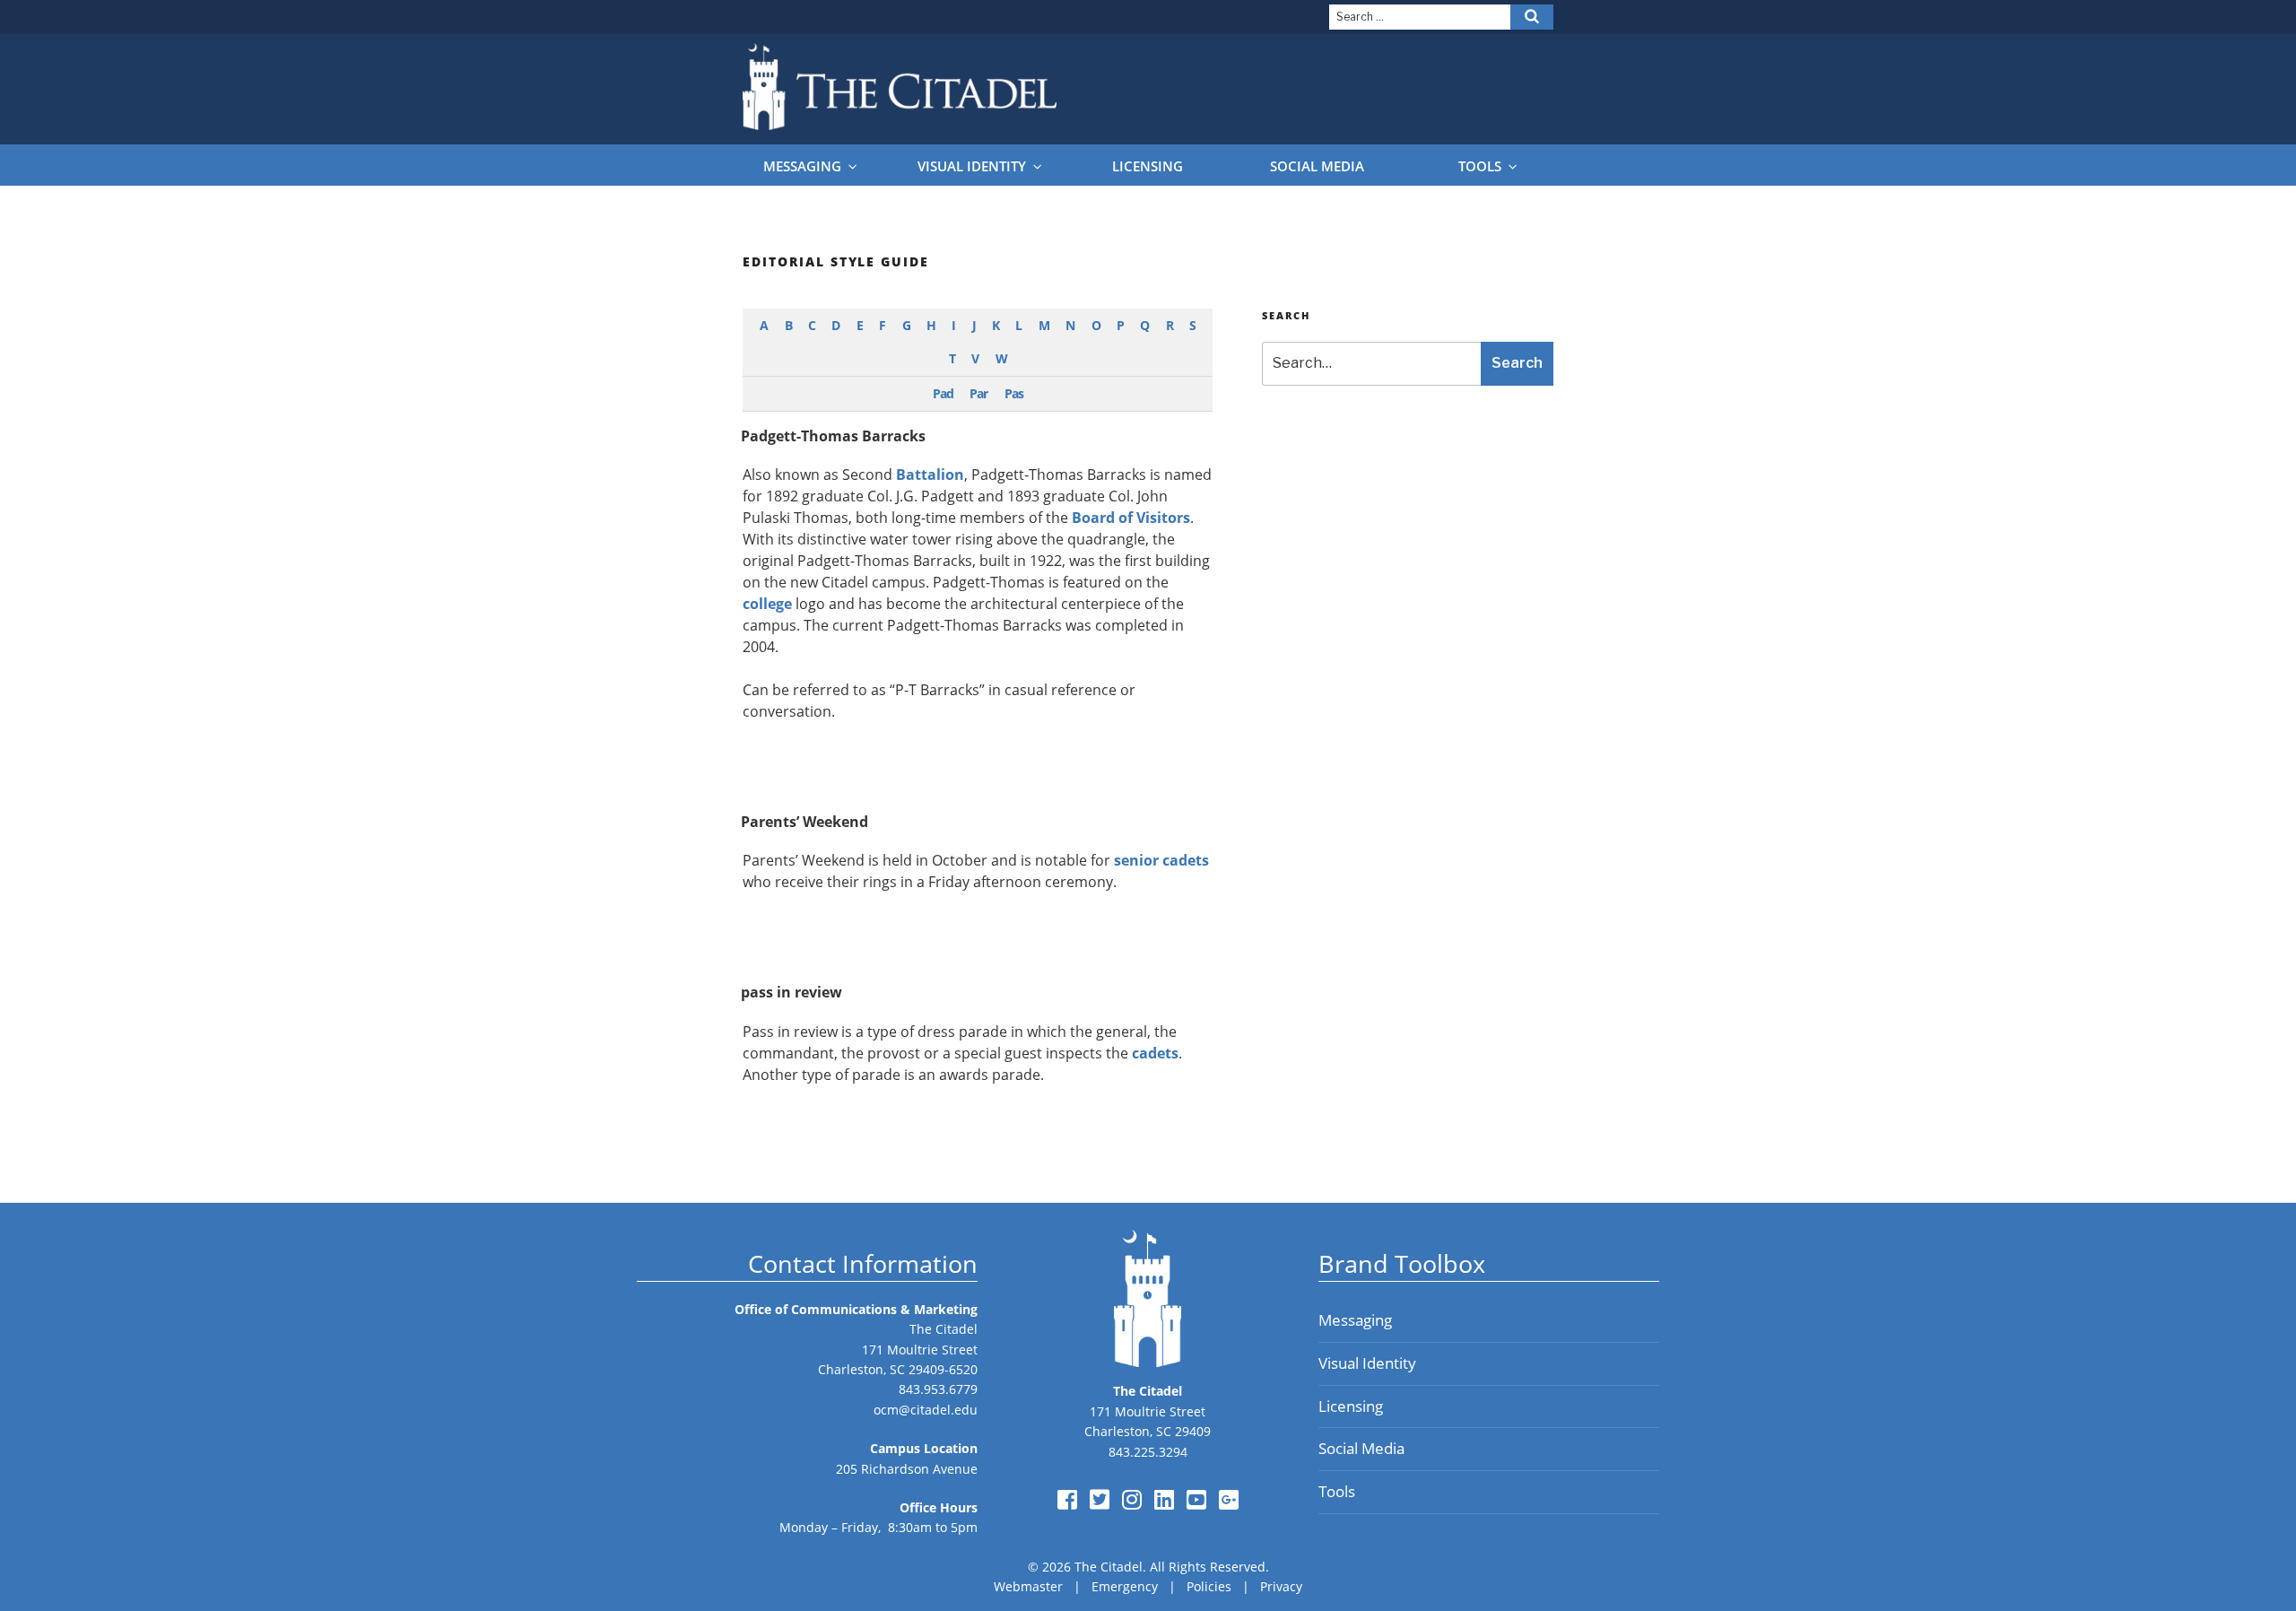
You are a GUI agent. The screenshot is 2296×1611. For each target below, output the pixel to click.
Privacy (1281, 1586)
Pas (1014, 393)
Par (978, 393)
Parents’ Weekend (804, 822)
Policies (1209, 1586)
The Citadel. (1110, 1567)
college (767, 604)
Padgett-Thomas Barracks (833, 436)
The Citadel (944, 1329)
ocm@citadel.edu (926, 1410)
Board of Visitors (1131, 518)
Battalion (930, 475)
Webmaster (1028, 1586)
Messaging (802, 166)
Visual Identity (972, 166)
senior (1136, 860)
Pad (943, 393)
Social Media (1317, 166)
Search (1517, 363)
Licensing (1148, 166)
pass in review (791, 992)
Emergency (1125, 1586)
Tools (1480, 166)
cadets (1186, 860)
